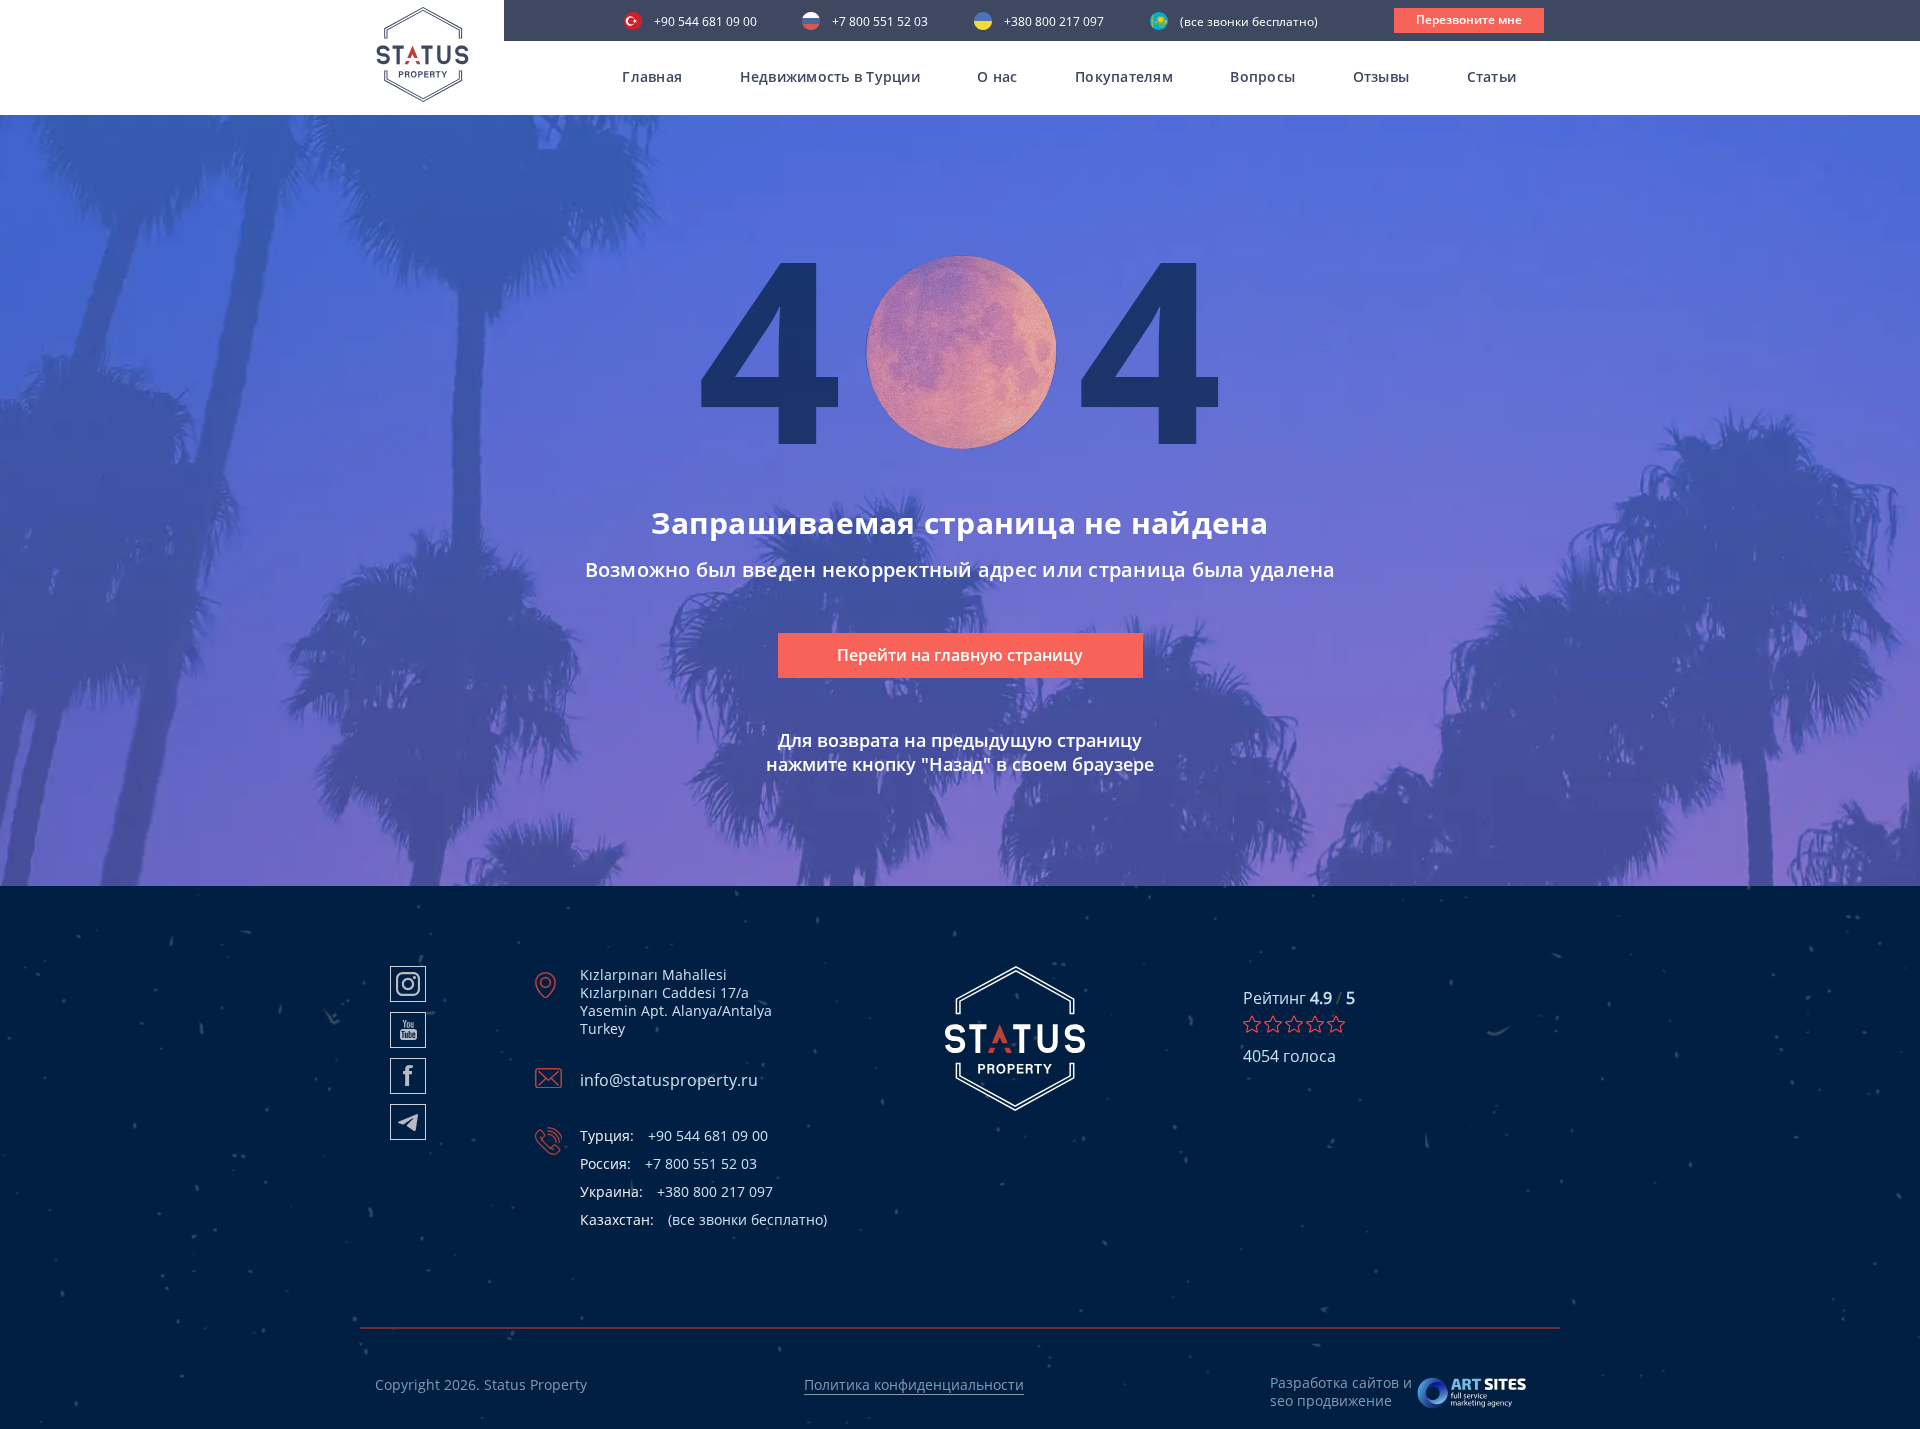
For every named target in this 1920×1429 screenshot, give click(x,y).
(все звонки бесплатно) (1249, 23)
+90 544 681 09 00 (705, 23)
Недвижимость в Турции (830, 76)
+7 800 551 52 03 (880, 23)
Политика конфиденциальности (914, 1384)
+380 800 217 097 (1054, 23)
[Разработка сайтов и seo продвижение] (1472, 1392)
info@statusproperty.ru (669, 1080)
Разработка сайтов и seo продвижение (1341, 1391)
